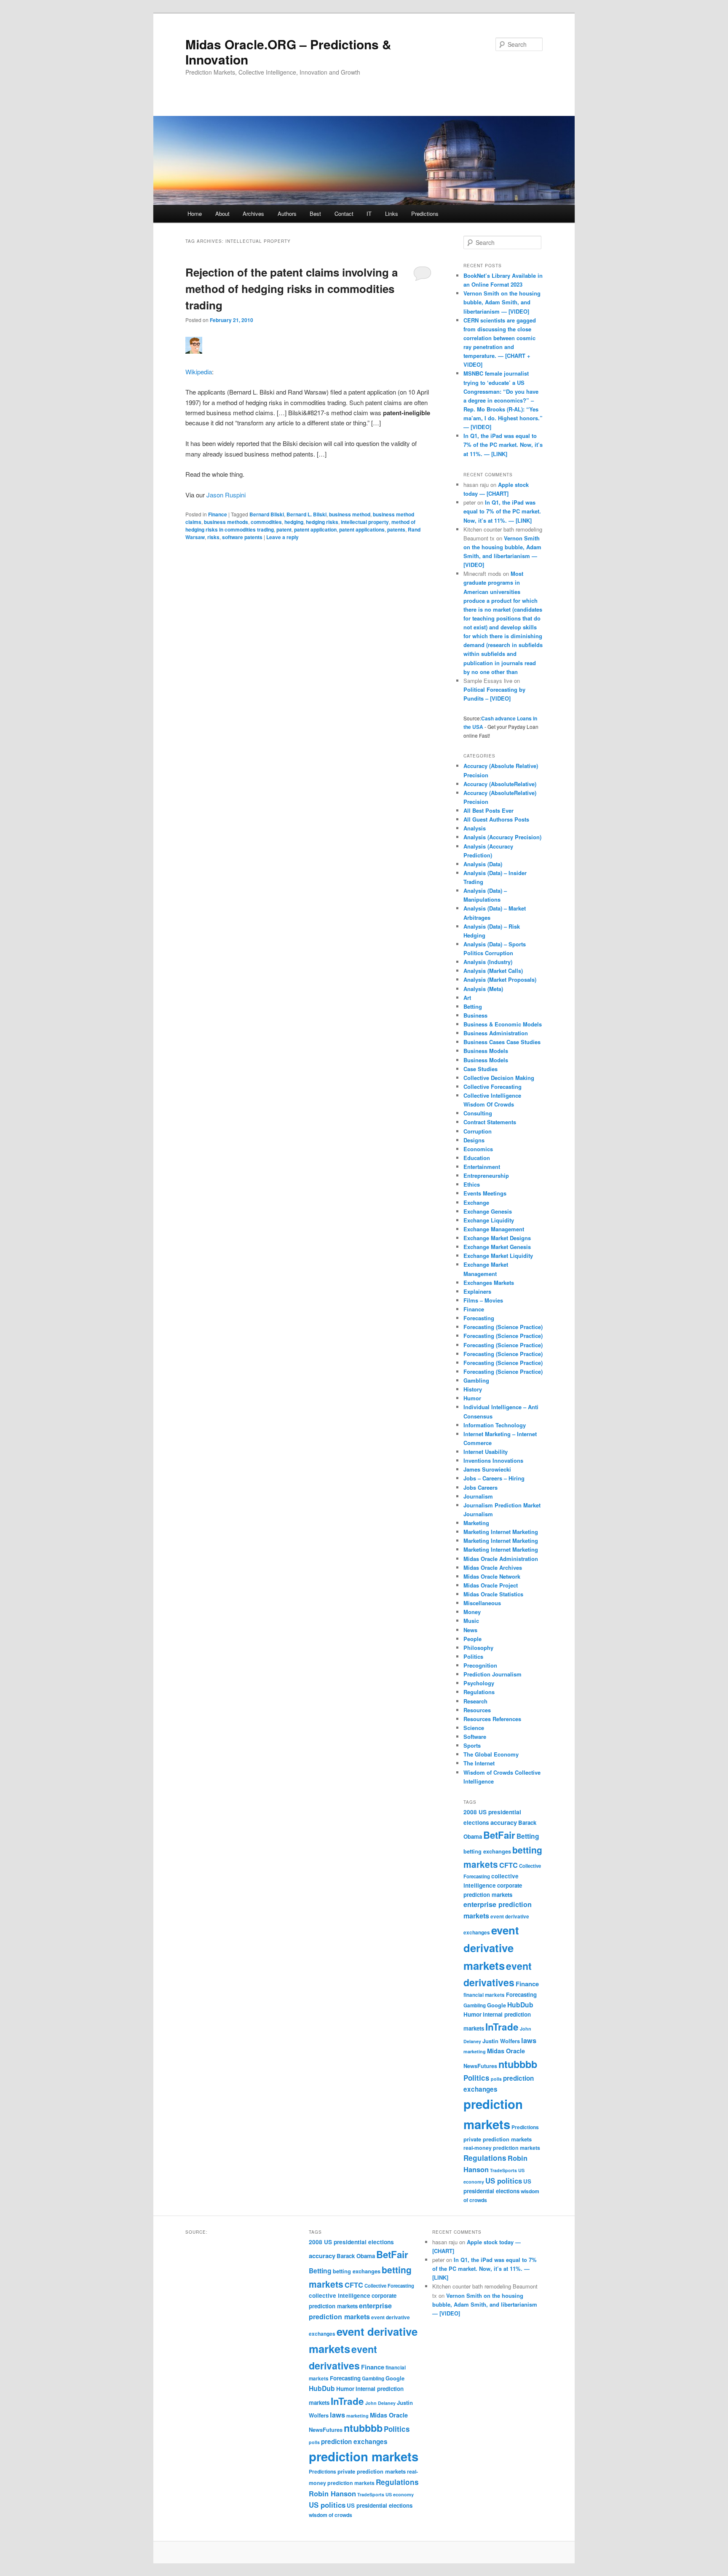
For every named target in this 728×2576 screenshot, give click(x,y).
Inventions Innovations (493, 1460)
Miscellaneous (482, 1603)
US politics (504, 2181)
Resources (477, 1710)
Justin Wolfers (501, 2041)
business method (350, 514)
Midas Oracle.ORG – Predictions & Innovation (288, 52)
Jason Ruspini (226, 495)
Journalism (478, 1496)
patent (284, 529)
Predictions (425, 214)
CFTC (509, 1865)
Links (392, 214)
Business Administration (496, 1033)
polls (496, 2079)
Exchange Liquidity (489, 1220)
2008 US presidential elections (351, 2242)
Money (472, 1612)
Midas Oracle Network (492, 1576)
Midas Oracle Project (491, 1585)
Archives (253, 214)
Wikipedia (199, 372)
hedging (294, 522)
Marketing (476, 1523)
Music (471, 1621)
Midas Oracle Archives (493, 1567)
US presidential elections (380, 2505)
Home (195, 214)
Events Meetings (485, 1193)
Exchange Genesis (488, 1211)
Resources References (492, 1719)
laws (529, 2040)
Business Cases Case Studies (502, 1042)
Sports (472, 1745)
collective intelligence (340, 2295)
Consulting (478, 1113)
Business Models (486, 1051)
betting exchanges (487, 1851)
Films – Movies (483, 1300)
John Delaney (380, 2403)
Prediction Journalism (492, 1674)
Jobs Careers (480, 1487)
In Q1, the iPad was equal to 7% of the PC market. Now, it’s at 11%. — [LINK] (503, 445)
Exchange (476, 1202)
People (472, 1639)
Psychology (479, 1683)
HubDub (520, 2005)
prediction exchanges (354, 2442)
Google (496, 2005)
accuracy (504, 1822)
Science (474, 1728)
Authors (287, 214)
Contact (344, 214)
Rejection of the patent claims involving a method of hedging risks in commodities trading (292, 289)
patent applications (362, 529)
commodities (266, 522)
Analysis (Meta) (483, 989)
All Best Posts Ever (488, 810)
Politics (473, 1656)
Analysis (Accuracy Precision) (502, 837)
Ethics (472, 1184)
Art (467, 998)
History (473, 1389)
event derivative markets (491, 1948)
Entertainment (482, 1167)
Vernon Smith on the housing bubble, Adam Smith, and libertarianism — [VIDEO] (502, 302)
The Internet (479, 1763)
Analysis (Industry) (488, 962)
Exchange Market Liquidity (498, 1256)
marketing (475, 2051)
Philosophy (478, 1648)
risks (213, 537)
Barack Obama (356, 2256)
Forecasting (479, 1318)
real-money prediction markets (502, 2148)
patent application (315, 529)
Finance (218, 514)
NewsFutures (480, 2066)
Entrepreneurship (486, 1175)
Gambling (476, 1380)
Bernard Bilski (267, 514)
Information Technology (495, 1425)
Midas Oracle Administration (501, 1559)
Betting (473, 1006)
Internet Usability (486, 1452)
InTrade (502, 2027)
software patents (242, 537)
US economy (400, 2494)
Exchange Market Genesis (497, 1247)
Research (475, 1701)
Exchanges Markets (489, 1283)
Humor (472, 1398)
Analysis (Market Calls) (493, 971)
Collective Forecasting (492, 1087)
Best (315, 214)
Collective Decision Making (499, 1078)
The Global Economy (491, 1754)
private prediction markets (498, 2139)
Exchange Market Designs (497, 1238)
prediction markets (364, 2456)
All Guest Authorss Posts (496, 819)
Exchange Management (494, 1229)
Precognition (480, 1665)
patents (396, 529)
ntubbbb (518, 2064)
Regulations (479, 1692)
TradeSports (503, 2170)
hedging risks (322, 522)
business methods (226, 522)
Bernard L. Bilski (306, 514)
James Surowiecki (487, 1469)
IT (369, 214)
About (222, 214)
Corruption (478, 1131)
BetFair (499, 1835)
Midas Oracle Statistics (493, 1594)
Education (477, 1158)
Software (475, 1737)
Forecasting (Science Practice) (503, 1327)
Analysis (475, 828)
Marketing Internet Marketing (501, 1532)
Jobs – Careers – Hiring (494, 1478)
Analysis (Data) (483, 864)
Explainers (477, 1291)
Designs (474, 1140)
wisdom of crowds (331, 2515)
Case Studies (480, 1069)
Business (475, 1015)
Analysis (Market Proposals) (500, 979)
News (470, 1630)
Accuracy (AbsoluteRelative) (500, 784)
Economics (478, 1149)
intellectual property (365, 522)
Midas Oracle (506, 2051)
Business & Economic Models (503, 1024)
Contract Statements (490, 1122)
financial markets (484, 1995)
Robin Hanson (332, 2493)
